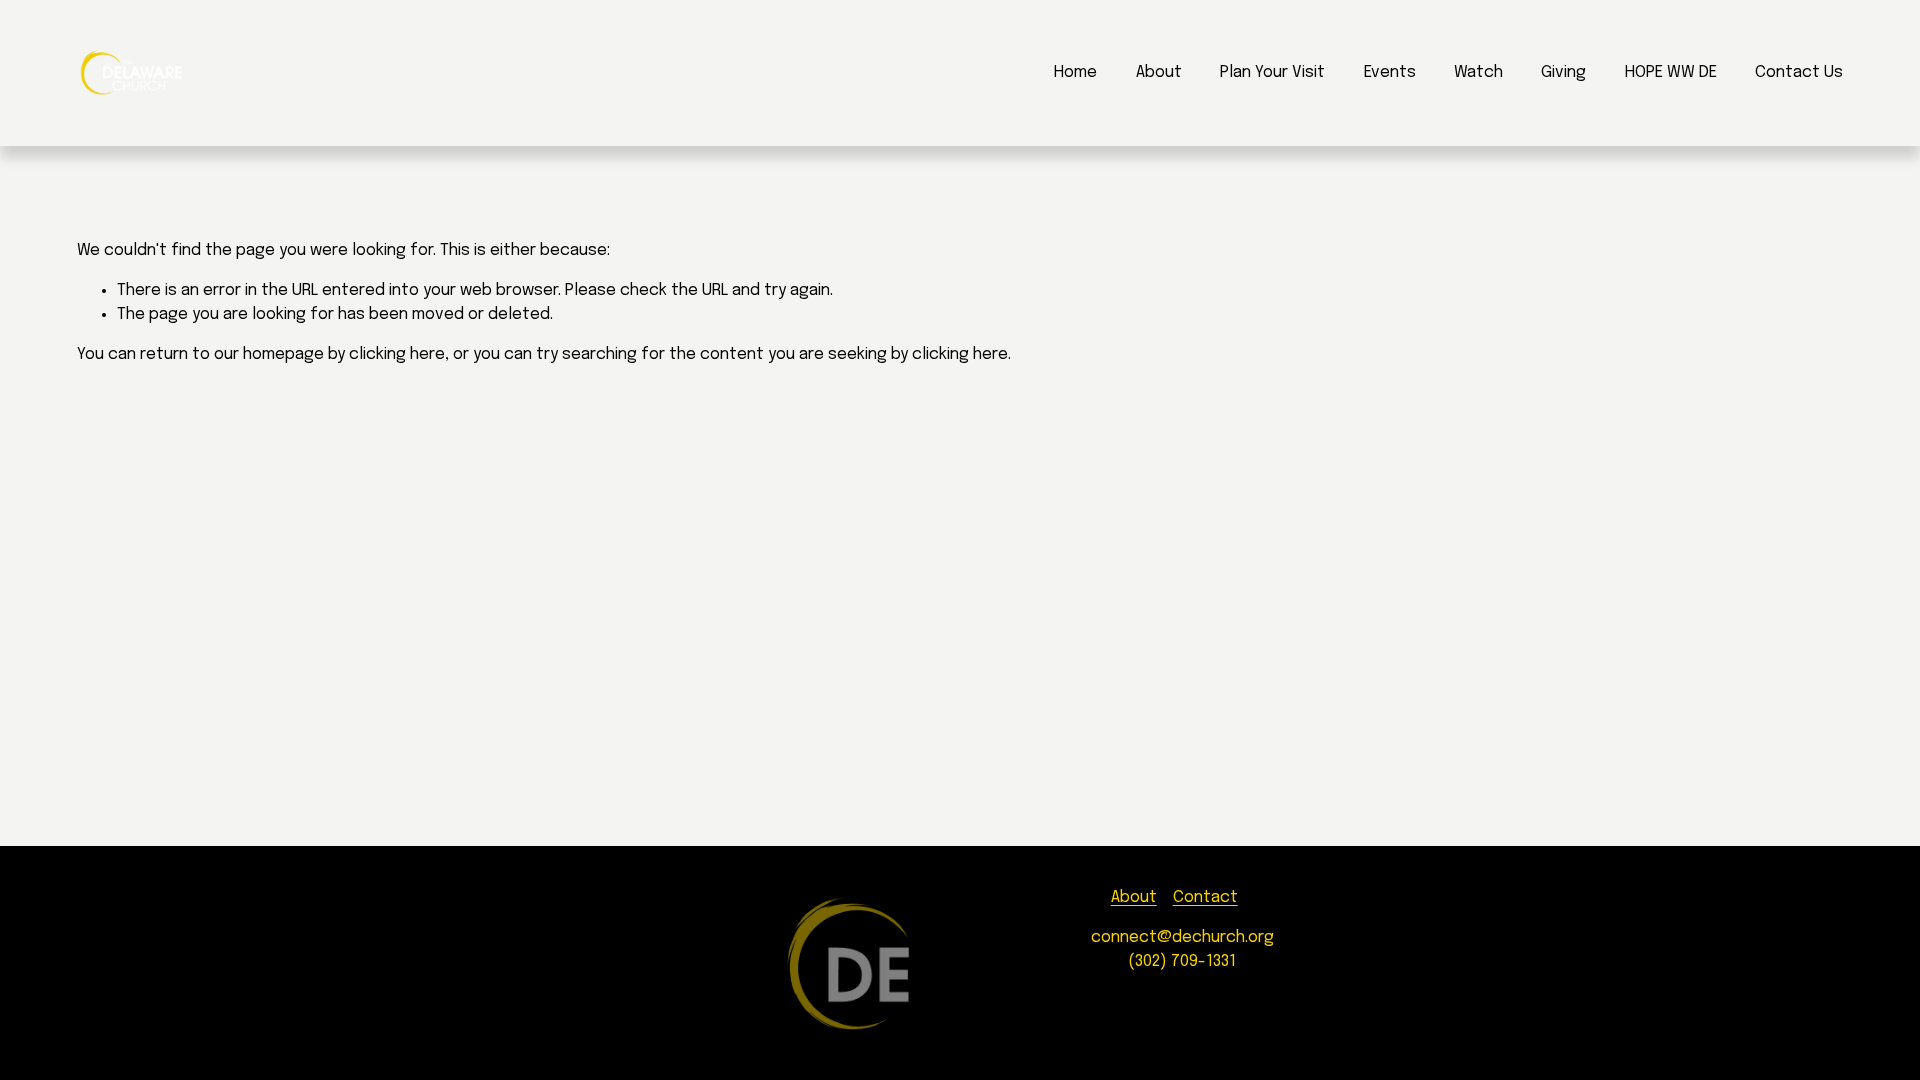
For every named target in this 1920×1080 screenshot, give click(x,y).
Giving (1563, 72)
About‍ (1134, 897)
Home (1075, 72)
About (1159, 72)
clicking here (397, 354)
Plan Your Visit (1272, 72)
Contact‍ (1205, 897)
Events (1390, 72)
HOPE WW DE (1671, 72)
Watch (1478, 72)
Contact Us (1799, 72)
